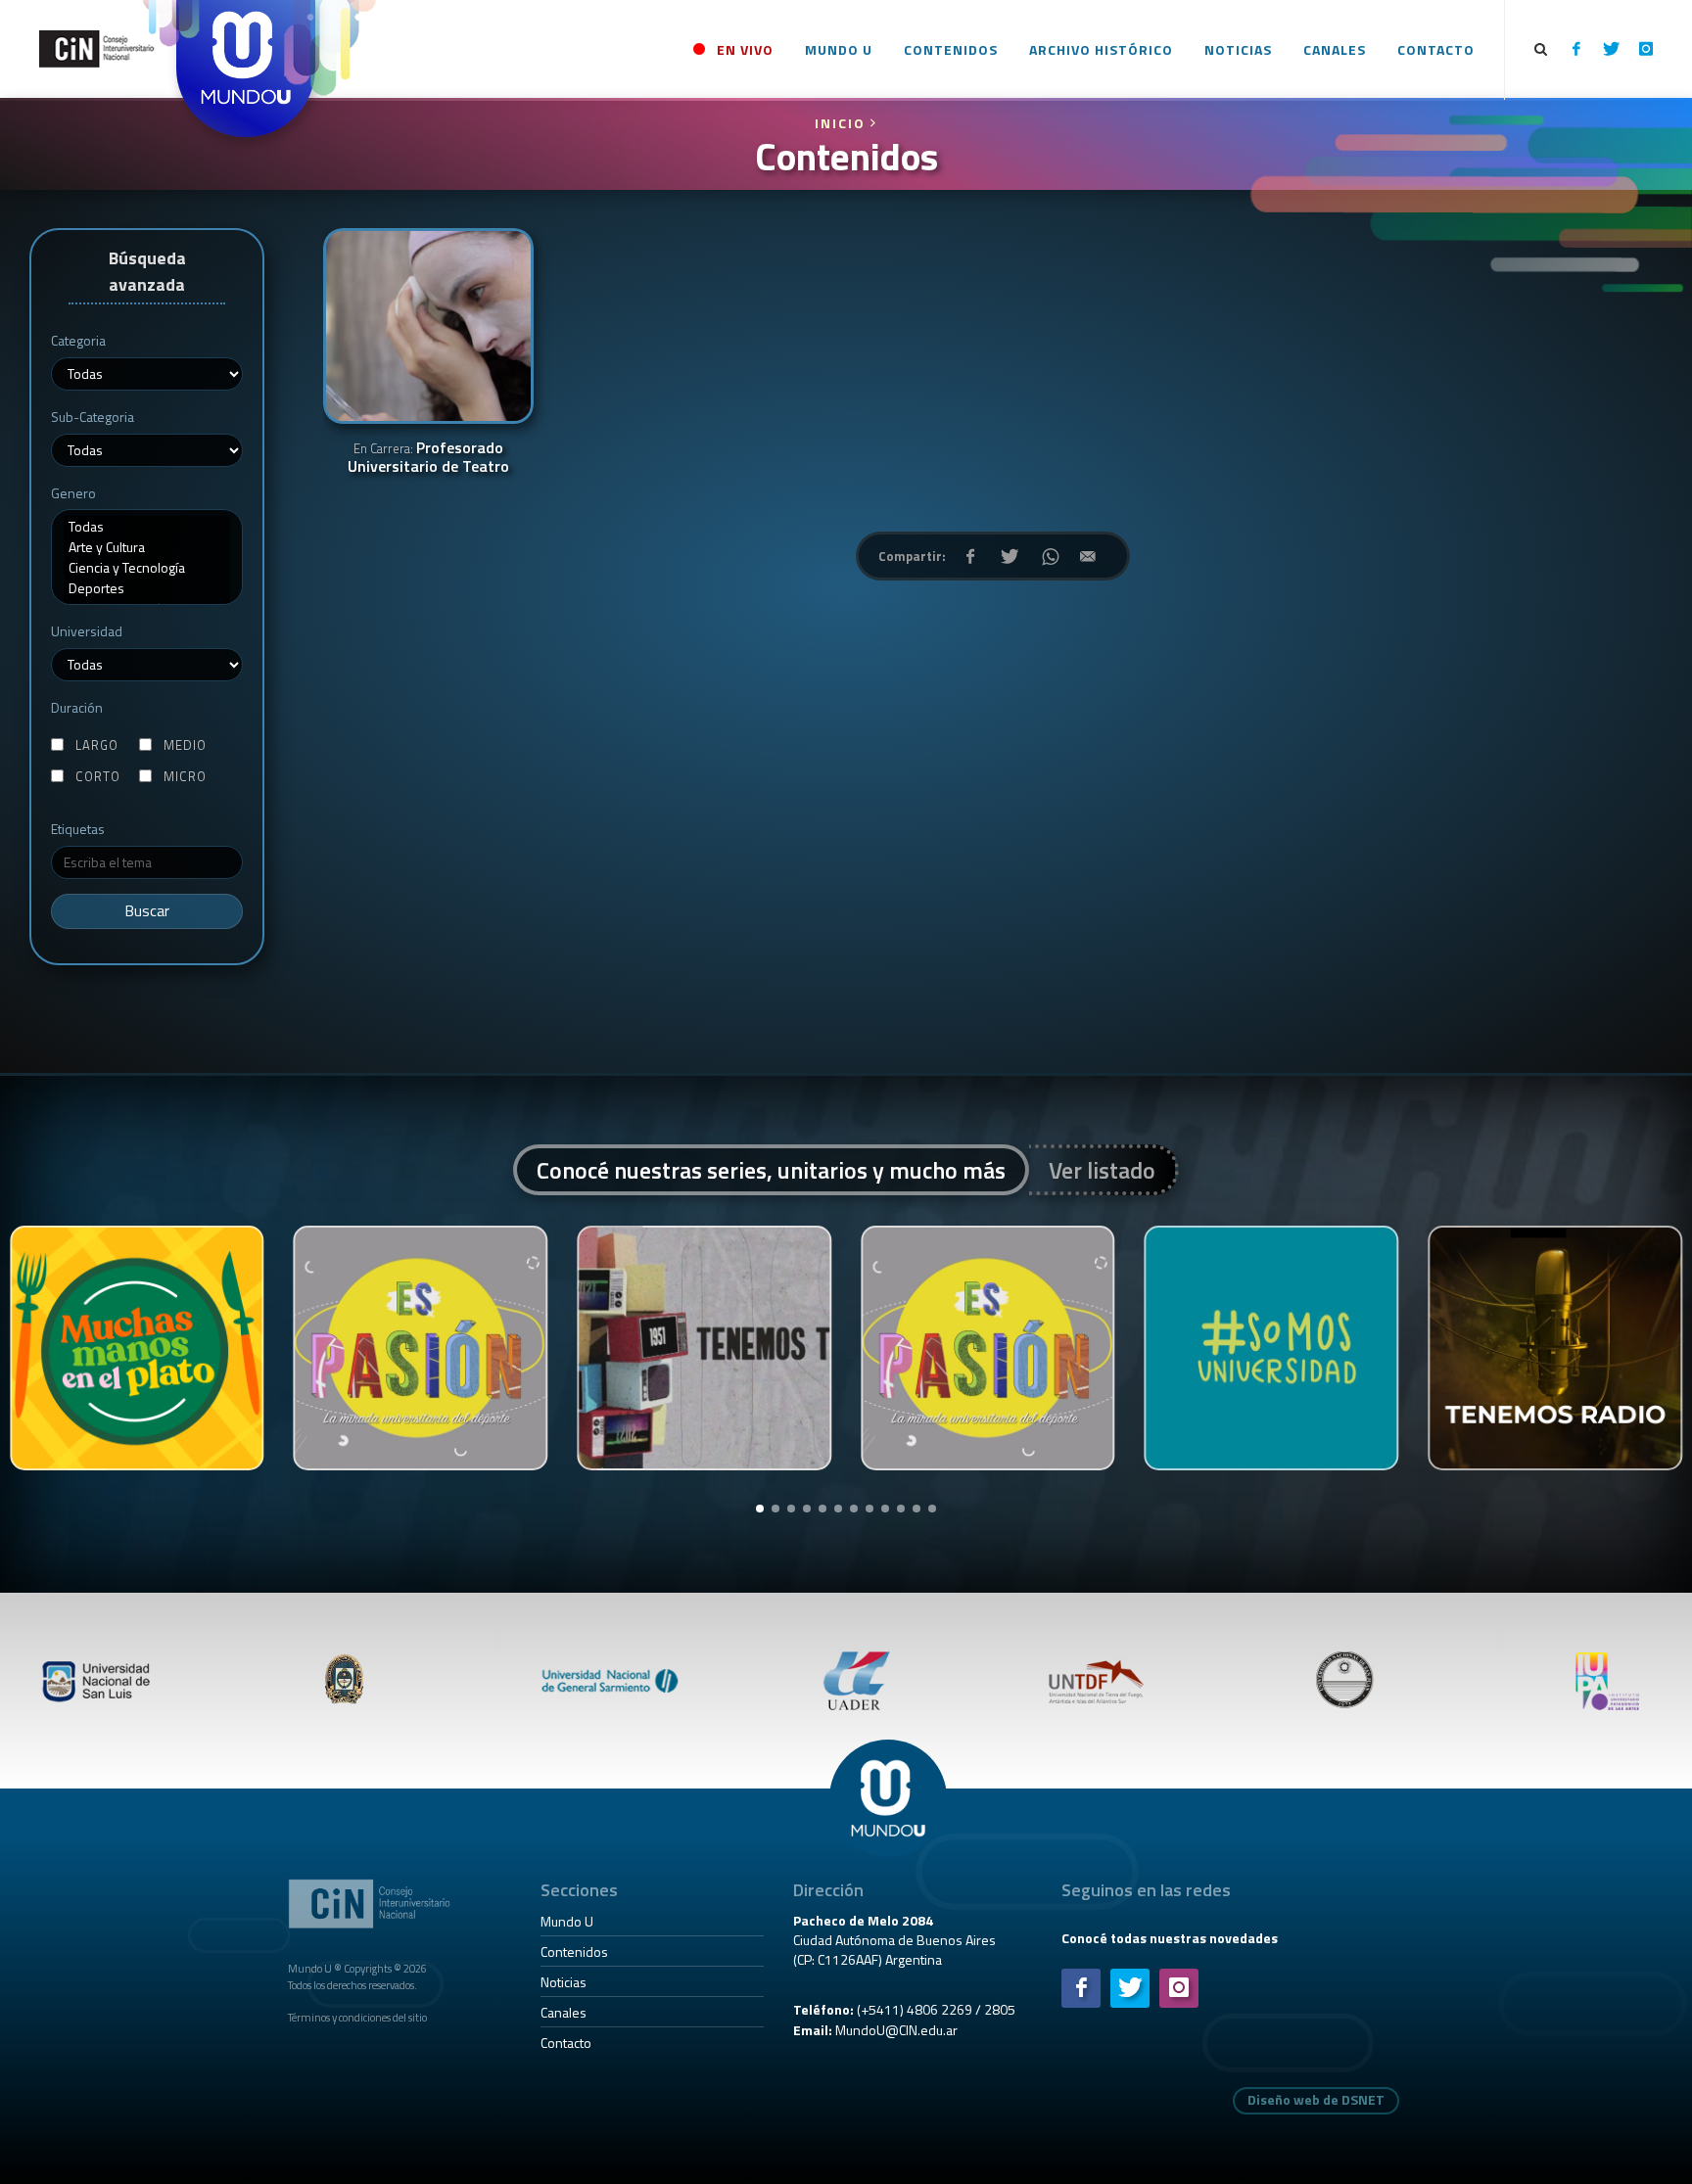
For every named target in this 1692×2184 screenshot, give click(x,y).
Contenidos (574, 1952)
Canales (564, 2012)
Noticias (564, 1982)
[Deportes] (147, 588)
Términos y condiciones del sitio (357, 2017)
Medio (185, 745)
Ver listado (1102, 1170)
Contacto (566, 2043)
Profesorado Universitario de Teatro (428, 458)
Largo (97, 745)
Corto (98, 777)
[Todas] (147, 526)
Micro (185, 777)
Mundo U (567, 1921)
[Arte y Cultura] (147, 547)
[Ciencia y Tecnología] (147, 567)
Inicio (843, 123)
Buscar (147, 911)
